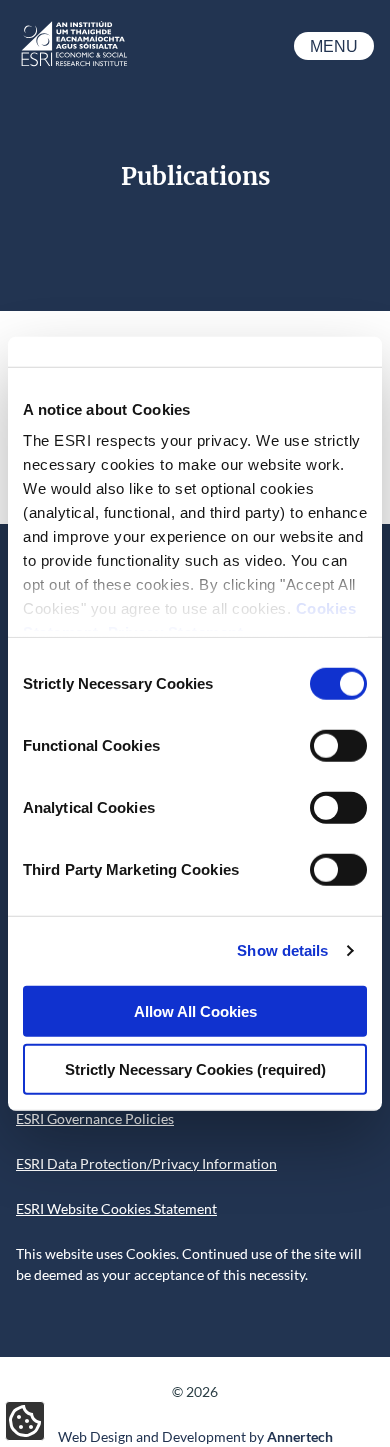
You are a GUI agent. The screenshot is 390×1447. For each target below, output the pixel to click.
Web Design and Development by (195, 1436)
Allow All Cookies (195, 1010)
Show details (282, 950)
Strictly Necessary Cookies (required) (195, 1069)
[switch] (338, 745)
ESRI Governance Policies (95, 1118)
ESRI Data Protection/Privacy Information (146, 1163)
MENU (334, 46)
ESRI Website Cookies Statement (116, 1208)
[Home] (73, 64)
